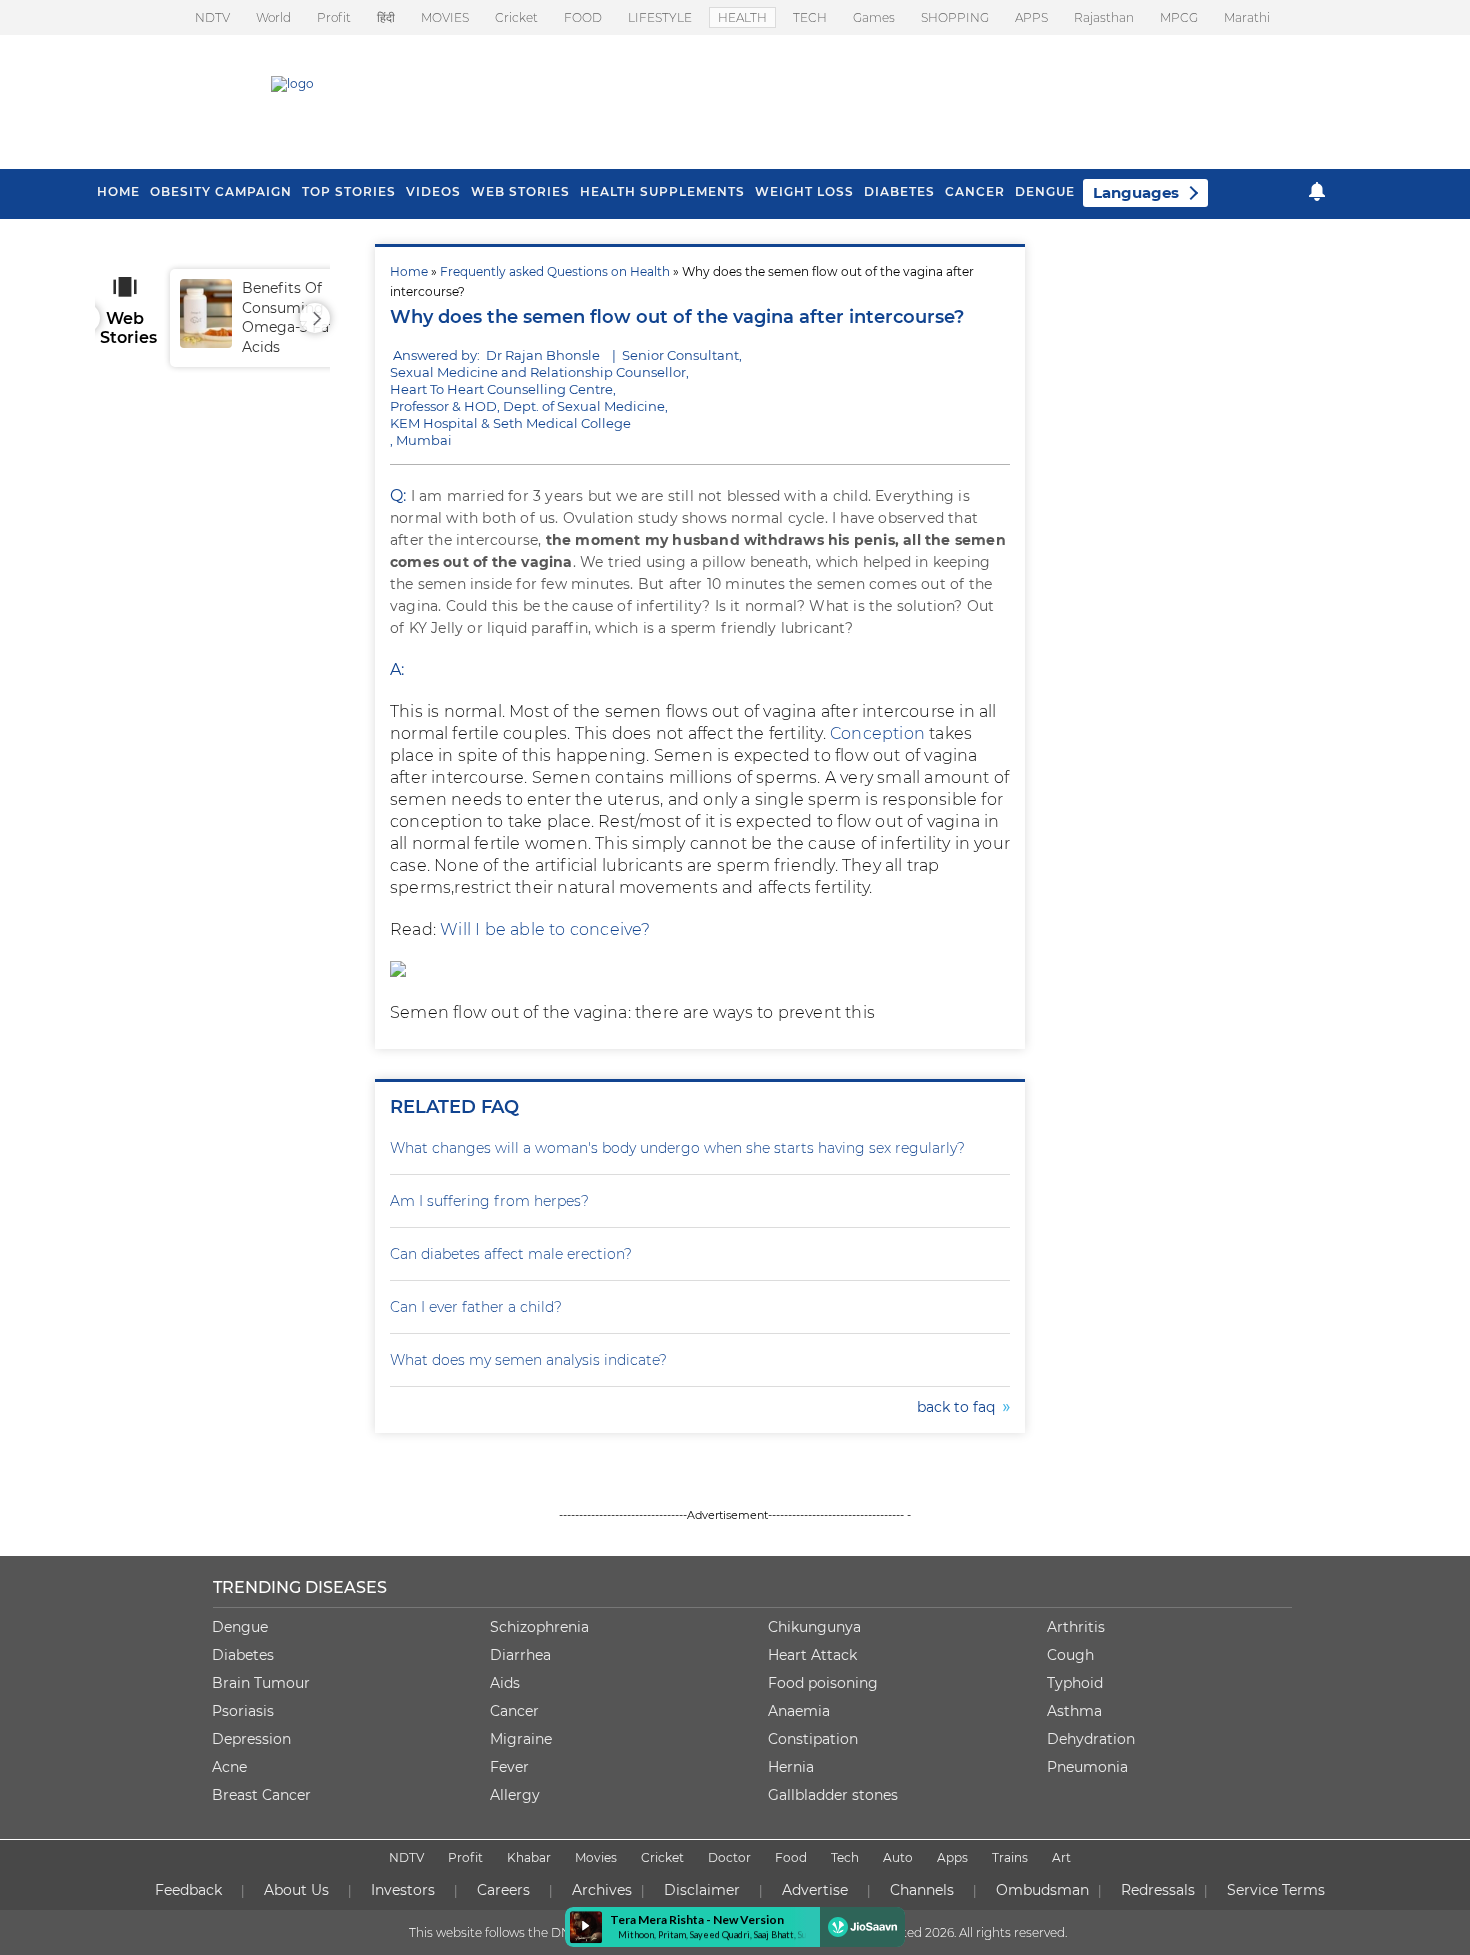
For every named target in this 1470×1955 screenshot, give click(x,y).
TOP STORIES (349, 191)
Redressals (1158, 1890)
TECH (810, 17)
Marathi (1247, 17)
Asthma (1074, 1711)
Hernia (791, 1767)
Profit (334, 17)
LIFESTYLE (660, 17)
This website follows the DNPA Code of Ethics (542, 1932)
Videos (433, 191)
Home (409, 271)
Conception (879, 733)
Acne (229, 1767)
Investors (403, 1890)
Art (1061, 1857)
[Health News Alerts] (1317, 191)
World (273, 17)
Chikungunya (814, 1627)
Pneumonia (1087, 1767)
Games (874, 17)
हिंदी (386, 17)
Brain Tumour (261, 1683)
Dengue (1045, 191)
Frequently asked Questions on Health (555, 271)
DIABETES (899, 191)
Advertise (815, 1890)
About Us (296, 1890)
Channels (922, 1890)
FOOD (583, 17)
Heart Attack (812, 1655)
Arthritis (1076, 1627)
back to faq (960, 1407)
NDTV (212, 17)
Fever (509, 1767)
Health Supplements (662, 191)
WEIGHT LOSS (804, 191)
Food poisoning (823, 1683)
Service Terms (1276, 1890)
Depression (251, 1739)
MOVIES (445, 17)
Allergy (515, 1795)
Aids (505, 1683)
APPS (1031, 17)
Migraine (521, 1739)
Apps (952, 1857)
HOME (118, 191)
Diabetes (243, 1655)
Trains (1010, 1857)
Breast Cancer (261, 1795)
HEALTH (742, 17)
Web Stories (520, 191)
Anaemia (799, 1711)
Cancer (975, 191)
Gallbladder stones (833, 1795)
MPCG (1179, 17)
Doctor (729, 1857)
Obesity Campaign (221, 191)
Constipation (813, 1739)
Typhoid (1075, 1683)
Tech (845, 1857)
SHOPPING (955, 17)
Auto (898, 1857)
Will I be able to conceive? (545, 929)
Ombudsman (1042, 1890)
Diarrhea (520, 1655)
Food (791, 1857)
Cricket (516, 17)
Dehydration (1091, 1739)
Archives (602, 1890)
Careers (503, 1890)
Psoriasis (243, 1711)
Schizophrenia (539, 1627)
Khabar (529, 1857)
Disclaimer (702, 1890)
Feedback (188, 1890)
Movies (596, 1857)
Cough (1070, 1655)
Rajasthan (1104, 17)
